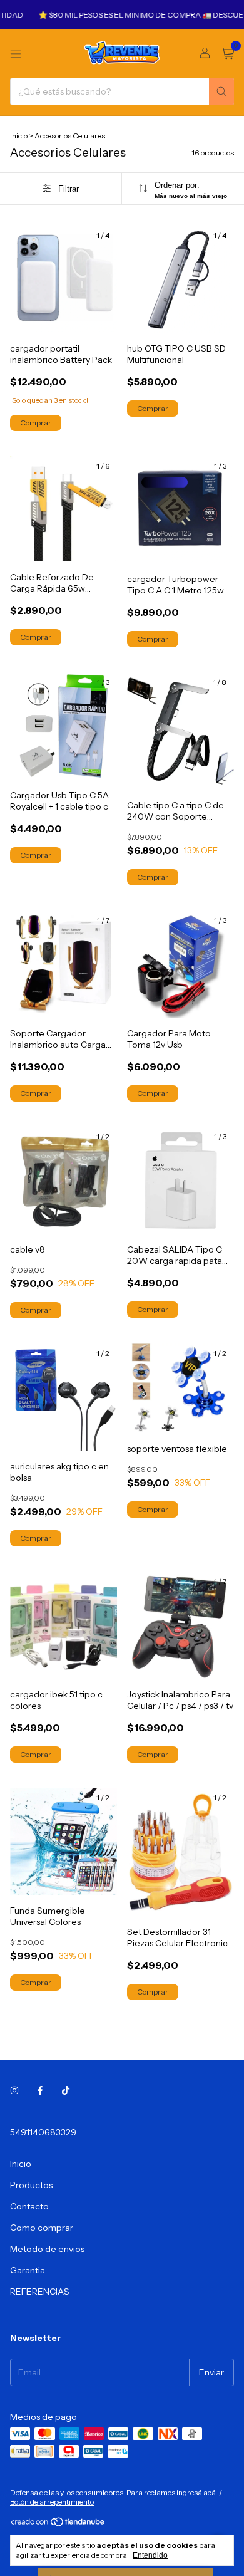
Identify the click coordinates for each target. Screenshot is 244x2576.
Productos (31, 2185)
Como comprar (42, 2228)
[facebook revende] (40, 2091)
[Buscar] (221, 91)
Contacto (29, 2206)
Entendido (150, 2555)
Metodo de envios (47, 2249)
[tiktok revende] (66, 2091)
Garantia (28, 2270)
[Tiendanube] (58, 2524)
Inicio (19, 136)
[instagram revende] (14, 2091)
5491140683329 (43, 2132)
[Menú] (16, 54)
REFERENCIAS (40, 2292)
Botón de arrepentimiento (52, 2502)
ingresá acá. (197, 2492)
